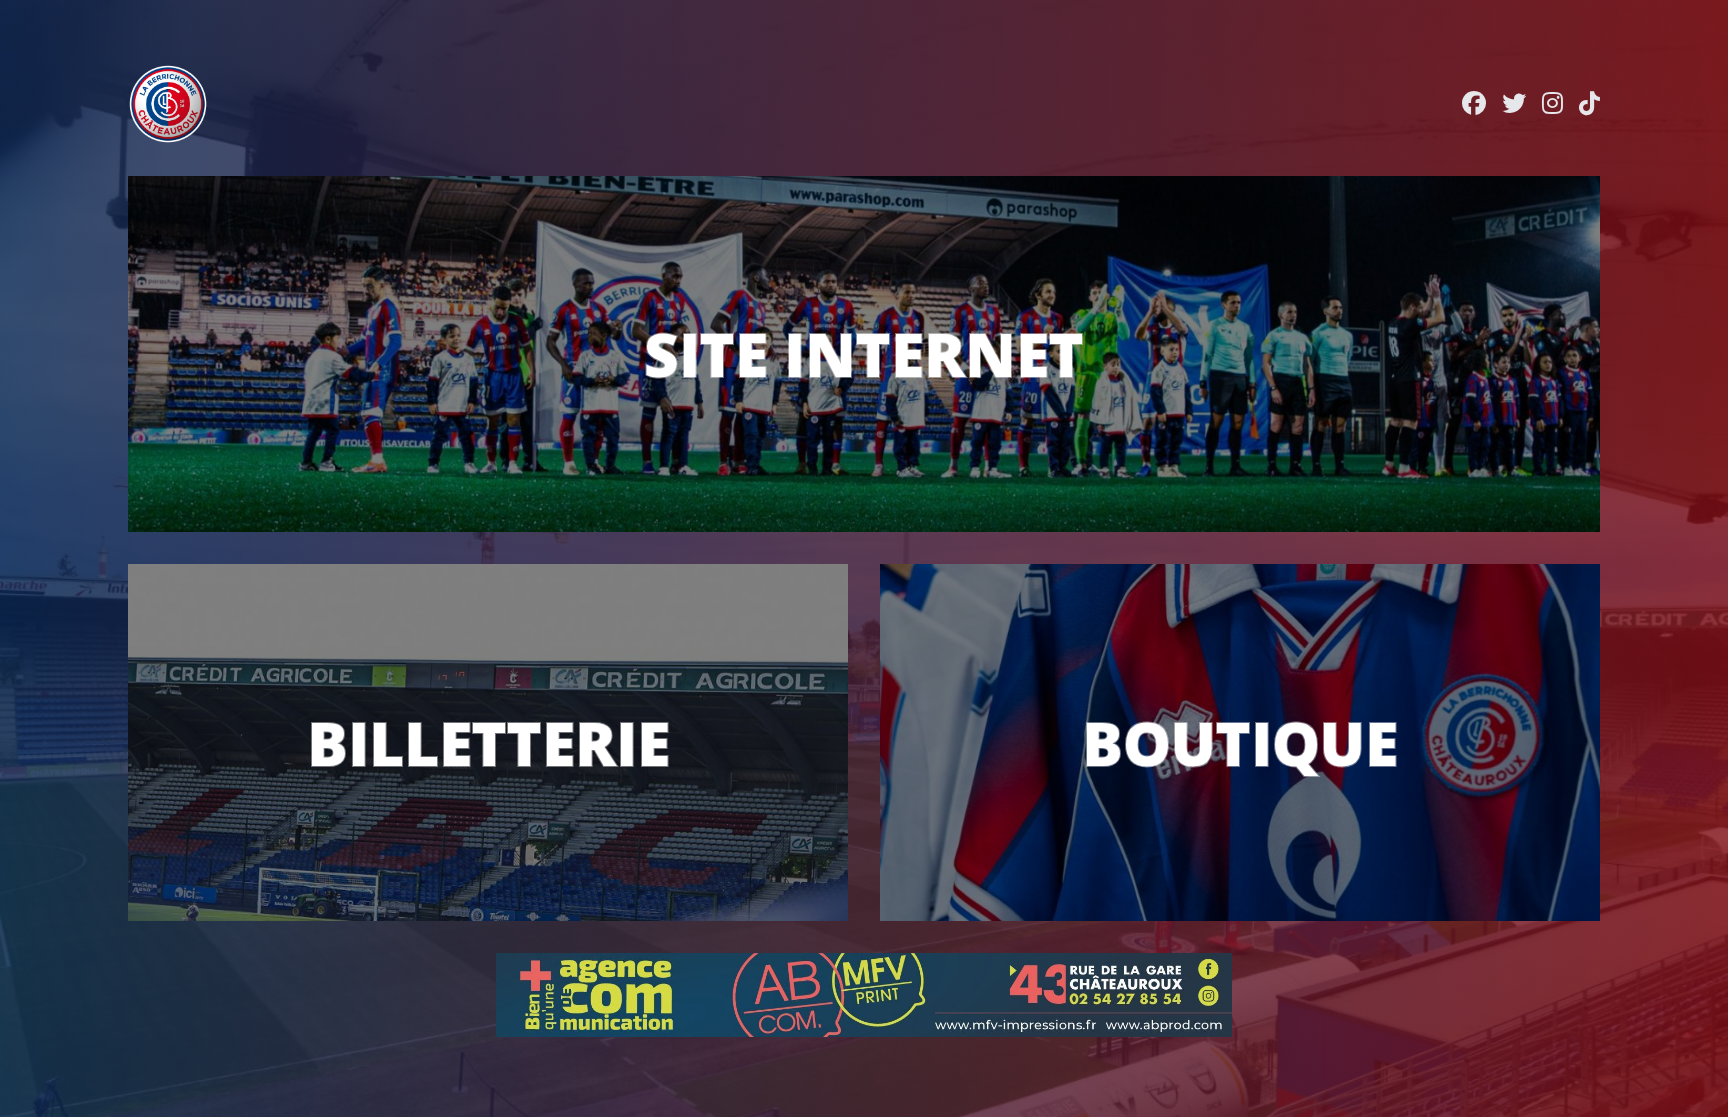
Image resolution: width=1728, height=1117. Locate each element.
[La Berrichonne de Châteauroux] (168, 104)
